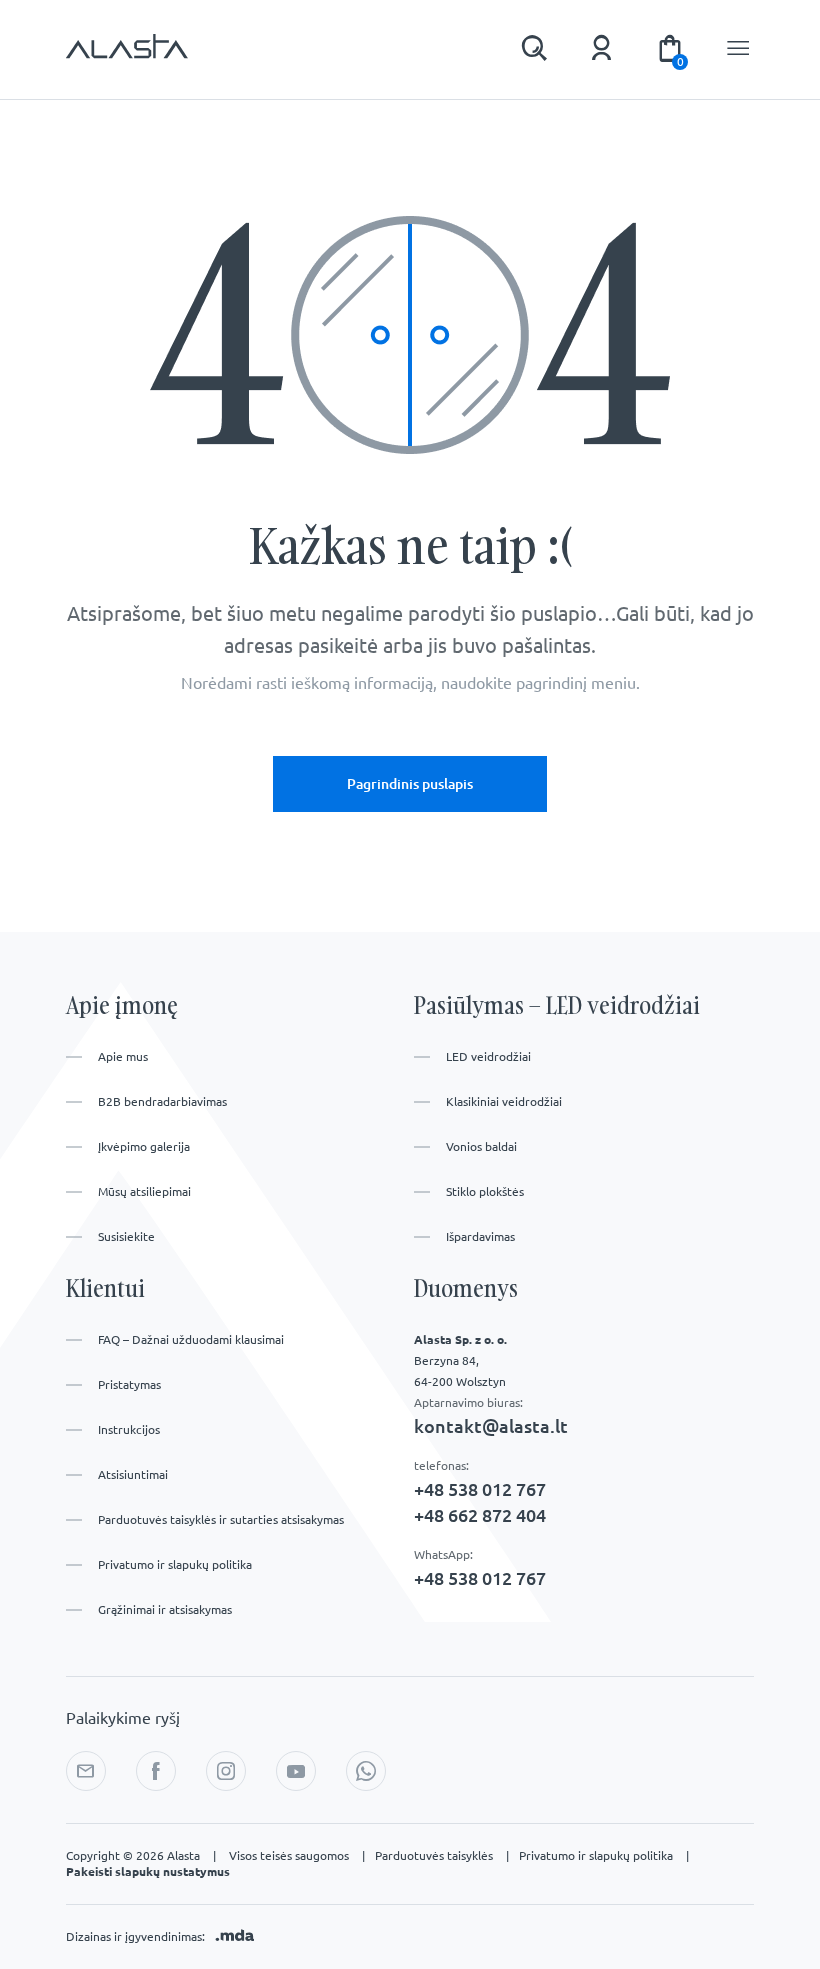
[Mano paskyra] (602, 48)
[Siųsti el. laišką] (86, 1771)
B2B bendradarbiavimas (162, 1101)
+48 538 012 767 (480, 1489)
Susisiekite (126, 1236)
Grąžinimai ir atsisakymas (165, 1609)
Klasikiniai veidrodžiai (504, 1101)
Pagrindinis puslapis (410, 784)
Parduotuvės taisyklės (442, 1855)
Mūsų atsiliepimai (144, 1191)
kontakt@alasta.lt (491, 1426)
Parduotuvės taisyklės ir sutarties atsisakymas (221, 1519)
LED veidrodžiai (488, 1056)
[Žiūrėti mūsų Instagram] (226, 1771)
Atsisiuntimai (133, 1474)
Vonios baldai (481, 1146)
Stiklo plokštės (485, 1191)
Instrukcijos (129, 1429)
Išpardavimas (480, 1236)
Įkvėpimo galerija (144, 1146)
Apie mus (123, 1056)
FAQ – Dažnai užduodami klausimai (191, 1339)
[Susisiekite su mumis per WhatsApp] (366, 1771)
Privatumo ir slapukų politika (175, 1564)
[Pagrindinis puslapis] (127, 56)
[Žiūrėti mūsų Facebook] (156, 1771)
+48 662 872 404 (480, 1515)
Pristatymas (129, 1384)
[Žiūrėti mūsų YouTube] (296, 1771)
